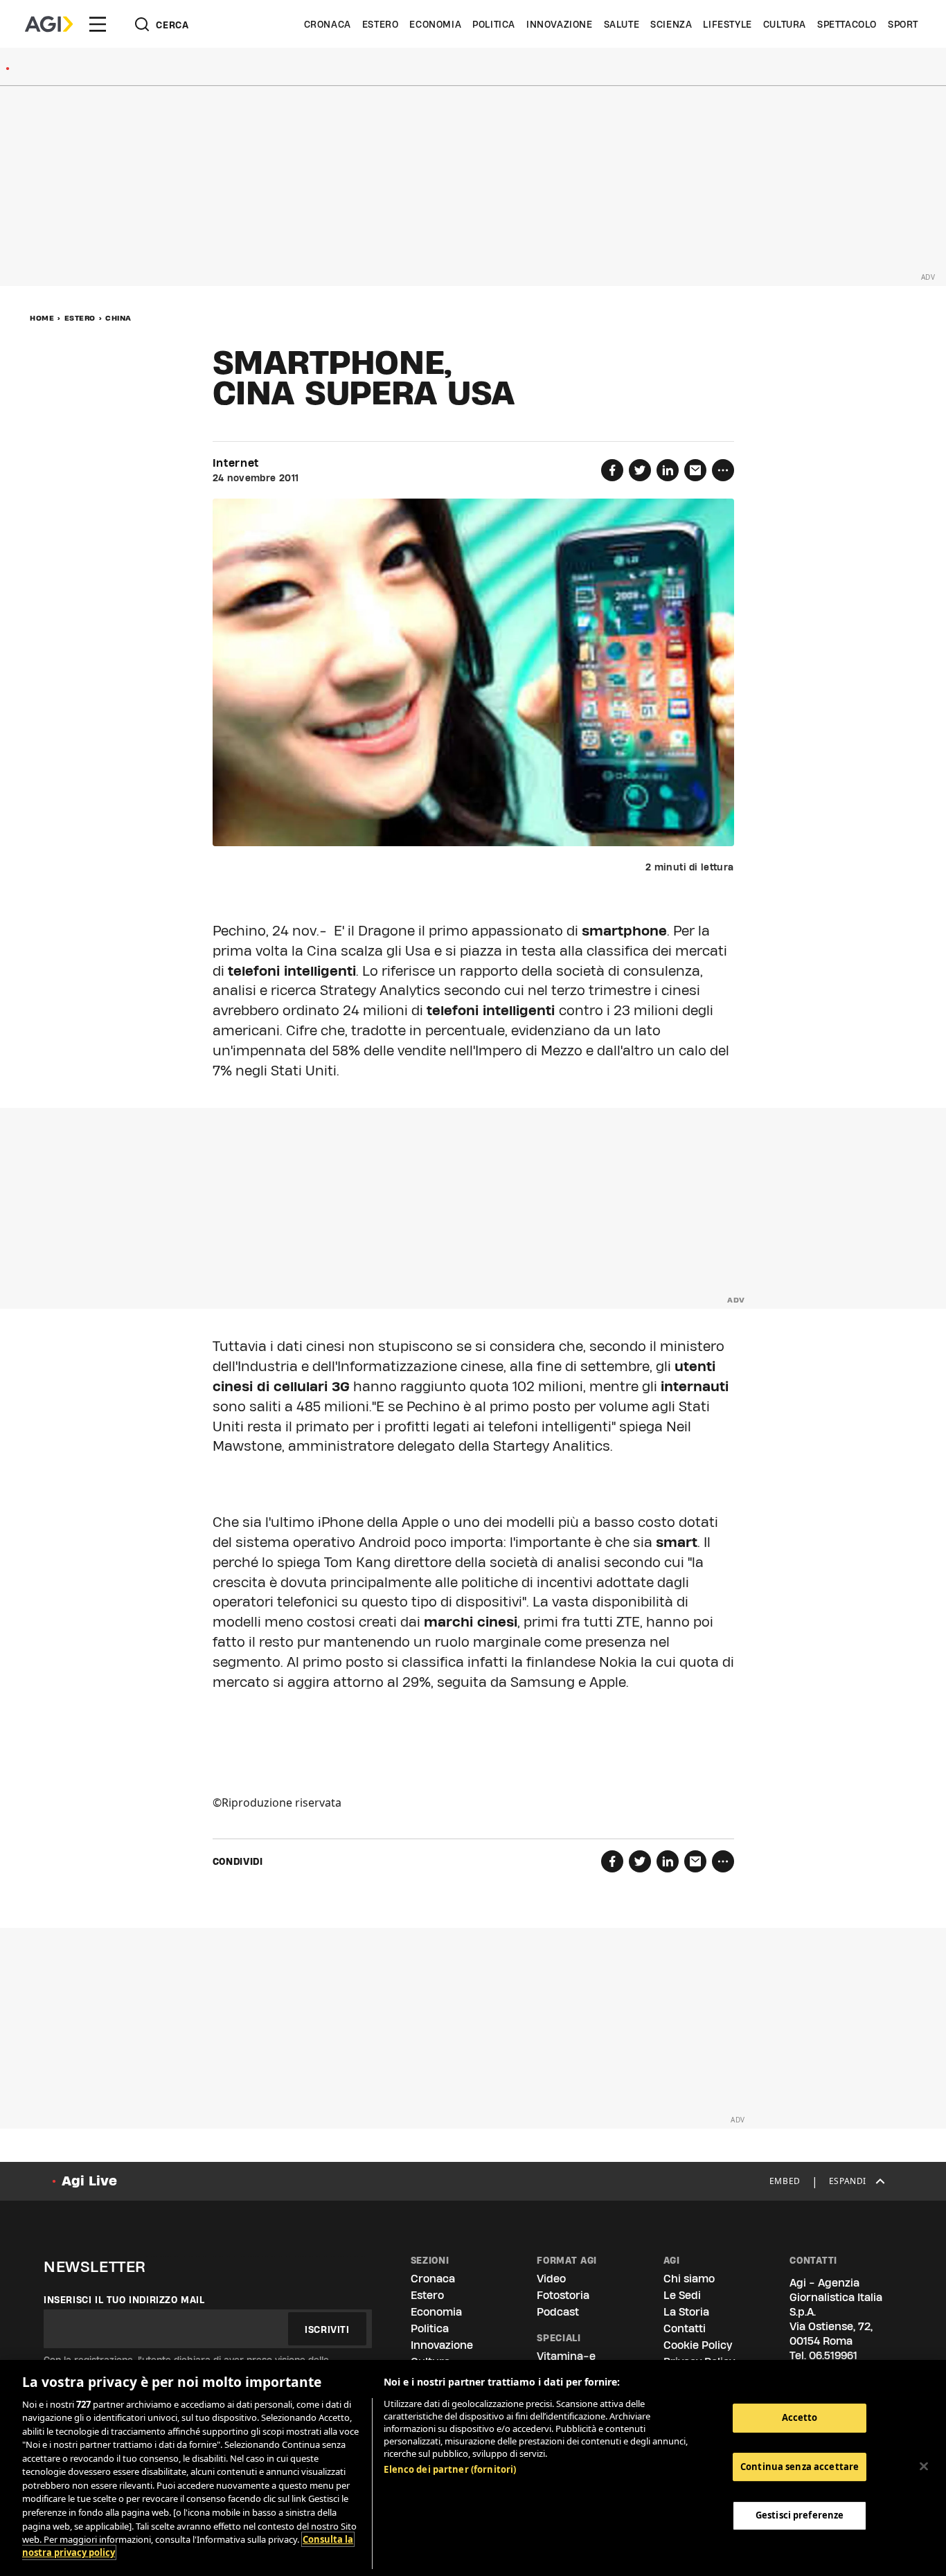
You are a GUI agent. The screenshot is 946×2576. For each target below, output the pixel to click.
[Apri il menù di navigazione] (98, 24)
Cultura (785, 24)
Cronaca (328, 24)
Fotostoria (563, 2295)
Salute (622, 24)
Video (551, 2279)
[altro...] (723, 470)
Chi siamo (689, 2279)
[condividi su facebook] (612, 470)
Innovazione (560, 24)
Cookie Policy (698, 2345)
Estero (381, 24)
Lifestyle (727, 24)
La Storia (686, 2312)
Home (42, 318)
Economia (435, 24)
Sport (903, 24)
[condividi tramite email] (695, 470)
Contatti (685, 2328)
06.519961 (833, 2355)
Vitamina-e (566, 2356)
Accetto (800, 2417)
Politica (494, 24)
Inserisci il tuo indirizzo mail (124, 2300)
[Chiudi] (924, 2466)
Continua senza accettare (800, 2467)
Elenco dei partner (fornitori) (450, 2469)
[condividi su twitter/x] (640, 470)
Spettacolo (847, 24)
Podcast (558, 2312)
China (118, 318)
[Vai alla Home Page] (49, 24)
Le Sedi (682, 2295)
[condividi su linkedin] (668, 470)
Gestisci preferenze (800, 2515)
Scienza (671, 24)
